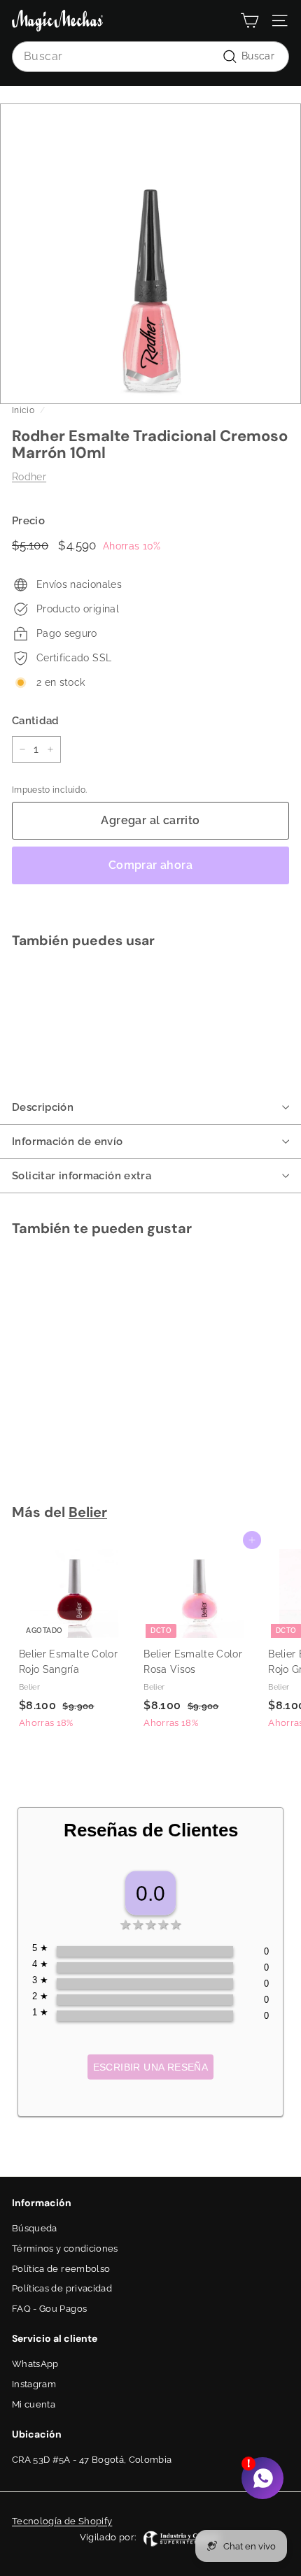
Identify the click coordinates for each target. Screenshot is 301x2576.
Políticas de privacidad (62, 2288)
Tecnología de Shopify (62, 2521)
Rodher (29, 477)
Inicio (23, 410)
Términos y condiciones (65, 2248)
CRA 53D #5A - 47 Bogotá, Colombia (92, 2460)
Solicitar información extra (82, 1176)
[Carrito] (250, 21)
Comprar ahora (150, 865)
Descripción (43, 1107)
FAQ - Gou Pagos (49, 2309)
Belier (88, 1512)
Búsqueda (35, 2228)
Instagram (34, 2384)
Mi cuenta (34, 2404)
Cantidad (36, 721)
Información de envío (68, 1142)
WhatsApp (35, 2364)
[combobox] (150, 57)
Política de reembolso (61, 2269)
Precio (28, 521)
